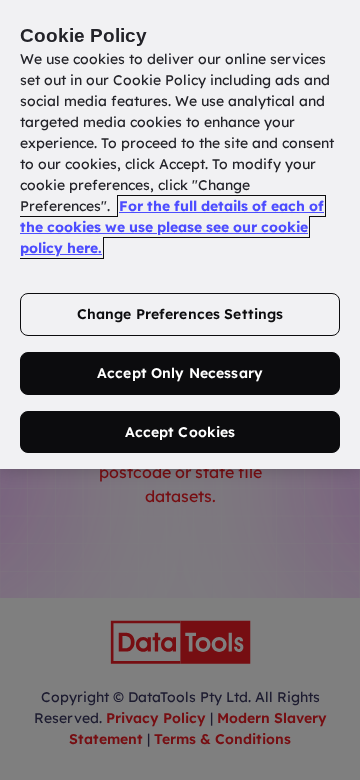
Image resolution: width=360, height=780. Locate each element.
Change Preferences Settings (180, 314)
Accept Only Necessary (180, 373)
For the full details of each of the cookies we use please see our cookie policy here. (172, 227)
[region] (180, 234)
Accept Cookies (180, 432)
